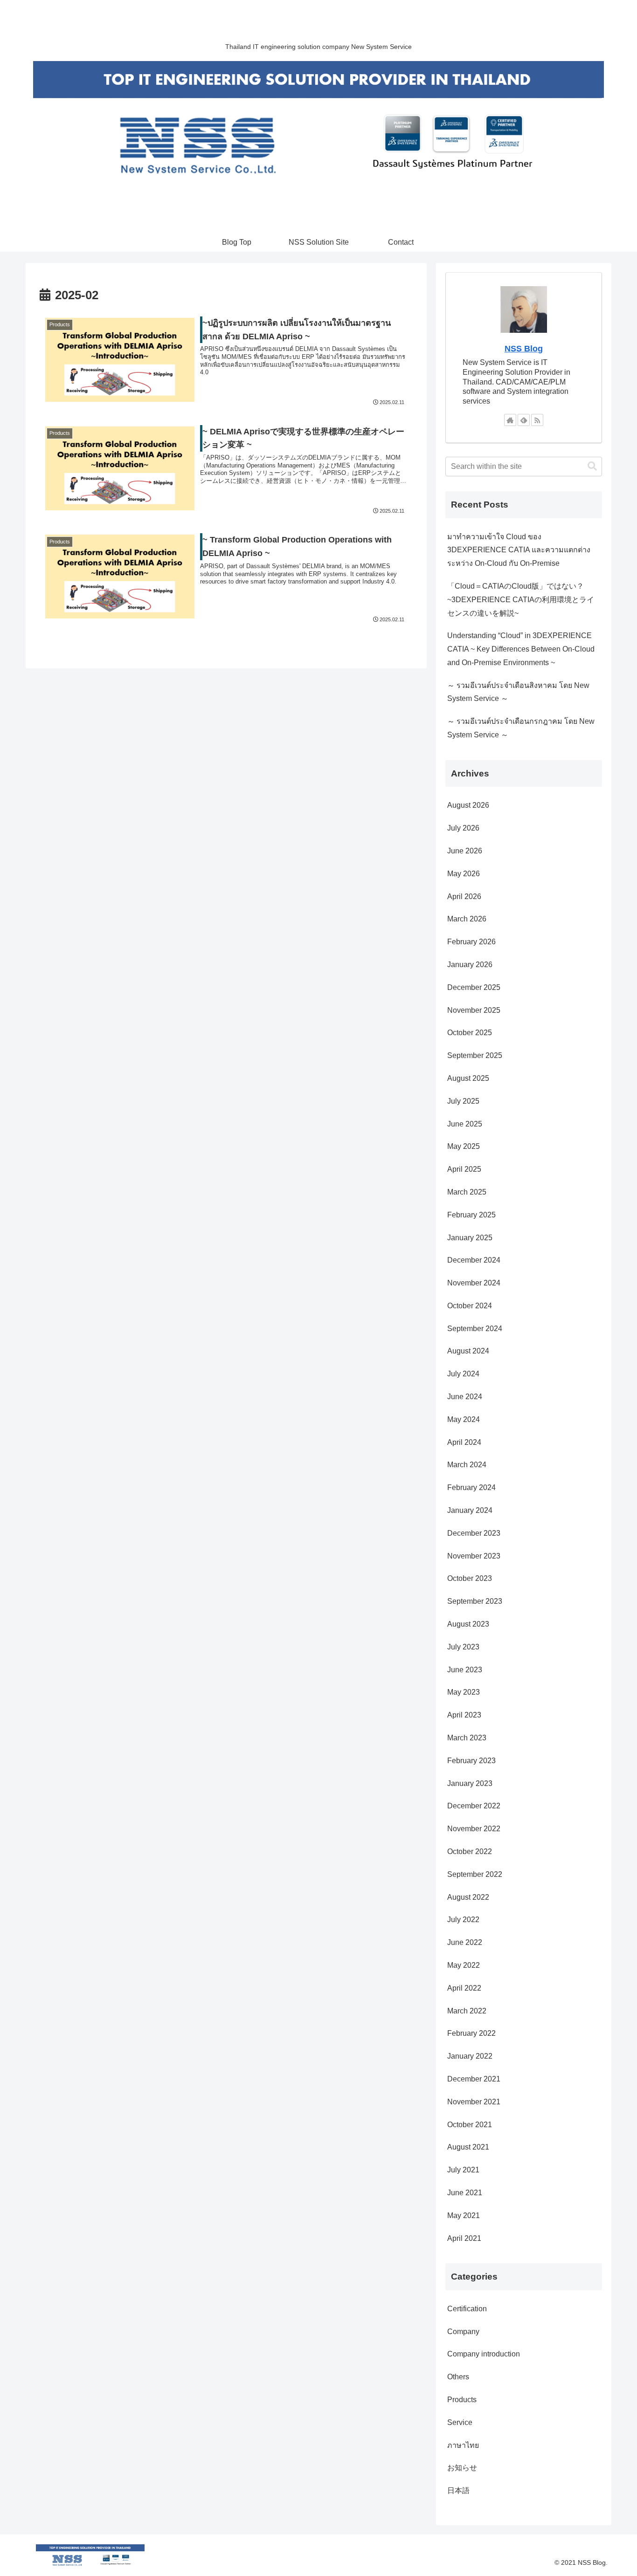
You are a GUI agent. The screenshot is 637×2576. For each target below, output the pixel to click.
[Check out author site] (510, 420)
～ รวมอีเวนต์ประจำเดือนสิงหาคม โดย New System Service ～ (518, 692)
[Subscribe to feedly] (524, 420)
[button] (592, 466)
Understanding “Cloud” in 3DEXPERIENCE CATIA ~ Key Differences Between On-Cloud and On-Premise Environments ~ (521, 649)
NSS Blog (524, 349)
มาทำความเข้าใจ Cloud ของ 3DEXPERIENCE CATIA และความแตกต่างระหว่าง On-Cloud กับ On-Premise (519, 550)
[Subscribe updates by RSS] (537, 420)
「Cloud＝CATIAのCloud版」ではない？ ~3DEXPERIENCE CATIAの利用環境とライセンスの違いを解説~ (521, 600)
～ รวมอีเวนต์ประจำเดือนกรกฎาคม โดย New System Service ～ (521, 728)
